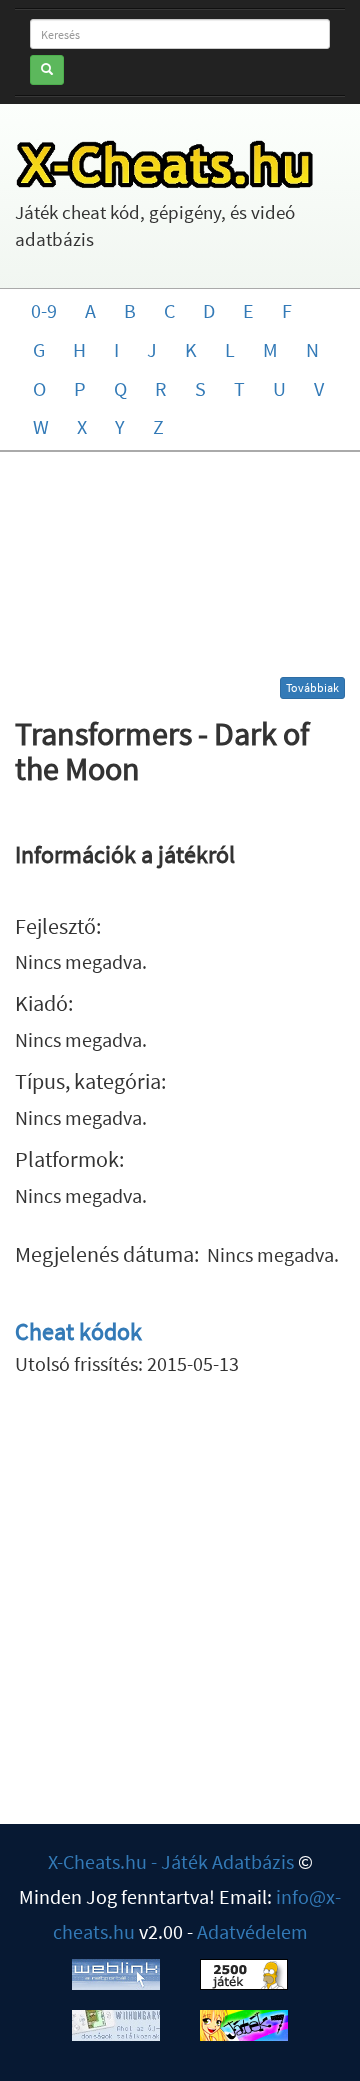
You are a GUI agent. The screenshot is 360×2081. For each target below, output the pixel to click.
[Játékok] (244, 1971)
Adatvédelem (252, 1931)
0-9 (44, 310)
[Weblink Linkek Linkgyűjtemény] (116, 1971)
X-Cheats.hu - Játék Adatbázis (171, 1861)
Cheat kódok (78, 1331)
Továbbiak (312, 687)
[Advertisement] (180, 572)
